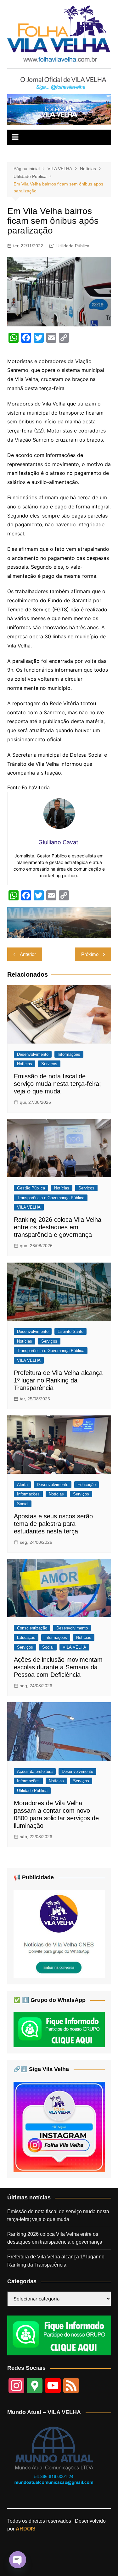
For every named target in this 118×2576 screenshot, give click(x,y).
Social (23, 1504)
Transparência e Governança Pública (51, 1198)
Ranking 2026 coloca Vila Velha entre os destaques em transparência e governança (58, 1227)
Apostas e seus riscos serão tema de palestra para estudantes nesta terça (53, 1524)
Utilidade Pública (73, 246)
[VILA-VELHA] (59, 1933)
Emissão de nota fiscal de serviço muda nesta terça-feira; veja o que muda (57, 1084)
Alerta (22, 1485)
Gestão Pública (31, 1188)
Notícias (25, 1064)
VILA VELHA (29, 1207)
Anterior (28, 954)
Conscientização (32, 1628)
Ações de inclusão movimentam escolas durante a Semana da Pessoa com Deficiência (58, 1667)
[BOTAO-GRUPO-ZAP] (59, 2335)
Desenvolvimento (33, 1054)
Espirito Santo (70, 1331)
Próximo (90, 954)
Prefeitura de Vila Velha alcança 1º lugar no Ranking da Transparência (58, 1380)
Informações (69, 1054)
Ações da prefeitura (35, 1771)
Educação (87, 1485)
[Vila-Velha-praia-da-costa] (59, 109)
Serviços (49, 1064)
